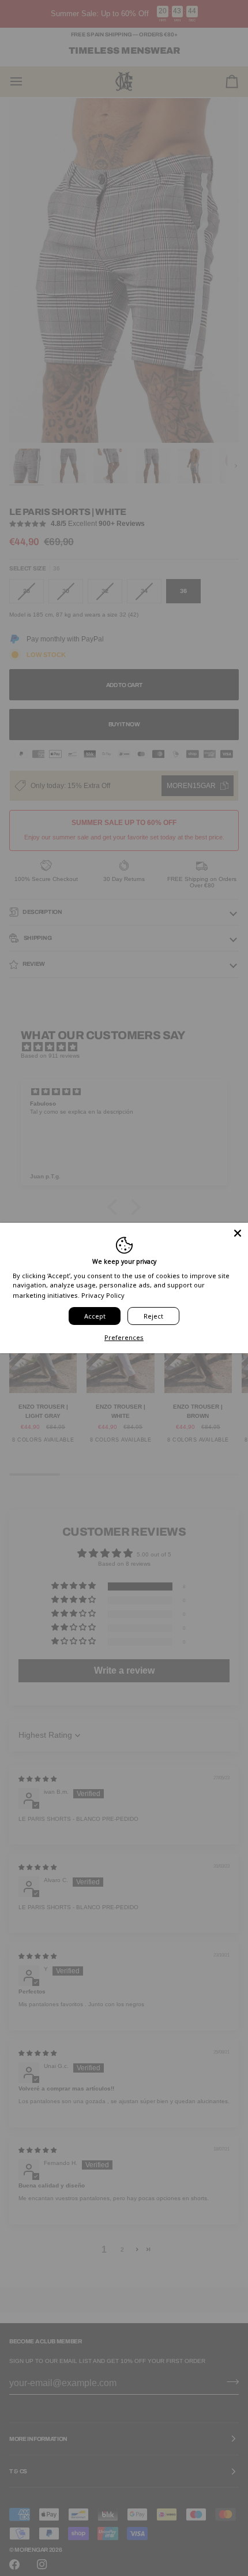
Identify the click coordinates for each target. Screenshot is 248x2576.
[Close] (238, 1233)
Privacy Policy (103, 1295)
